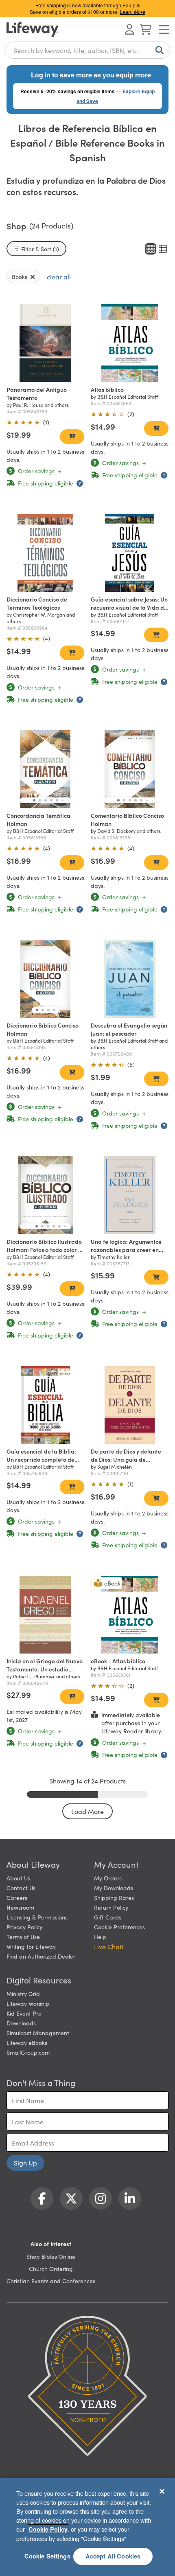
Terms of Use (23, 1937)
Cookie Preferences (119, 1927)
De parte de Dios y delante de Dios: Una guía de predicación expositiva (126, 1459)
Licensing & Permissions (37, 1917)
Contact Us (21, 1888)
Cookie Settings (47, 2556)
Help (100, 1937)
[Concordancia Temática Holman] (45, 769)
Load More (87, 1811)
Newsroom (20, 1907)
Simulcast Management (38, 2033)
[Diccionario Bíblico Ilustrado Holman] (45, 1195)
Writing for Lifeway (31, 1946)
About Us (18, 1878)
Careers (17, 1897)
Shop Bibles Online (51, 2256)
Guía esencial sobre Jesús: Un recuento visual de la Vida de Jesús (129, 607)
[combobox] (87, 50)
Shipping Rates (114, 1897)
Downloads (21, 2023)
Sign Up (25, 2163)
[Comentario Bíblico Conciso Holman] (130, 769)
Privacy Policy (24, 1927)
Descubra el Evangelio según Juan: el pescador (129, 1029)
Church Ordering (51, 2269)
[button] (34, 800)
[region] (87, 2527)
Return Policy (111, 1907)
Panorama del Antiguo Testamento (37, 393)
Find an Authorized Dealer (41, 1956)
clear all (59, 277)
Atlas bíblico (107, 389)
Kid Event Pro (24, 2013)
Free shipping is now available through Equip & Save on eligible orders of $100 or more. (87, 8)
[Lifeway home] (33, 29)
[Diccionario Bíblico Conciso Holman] (45, 979)
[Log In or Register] (129, 29)
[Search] (158, 50)
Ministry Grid (23, 1994)
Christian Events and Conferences (51, 2281)
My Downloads (114, 1888)
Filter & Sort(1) (40, 249)
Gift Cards (108, 1917)
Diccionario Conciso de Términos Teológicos (37, 603)
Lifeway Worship (28, 2003)
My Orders (108, 1878)
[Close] (162, 2491)
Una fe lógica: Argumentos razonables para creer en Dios (126, 1250)
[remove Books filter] (33, 277)
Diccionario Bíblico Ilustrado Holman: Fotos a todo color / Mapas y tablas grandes (44, 1250)
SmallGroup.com (28, 2052)
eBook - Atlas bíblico (118, 1661)
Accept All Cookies (113, 2556)
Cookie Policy (48, 2529)
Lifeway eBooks (27, 2042)
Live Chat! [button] (109, 1946)
